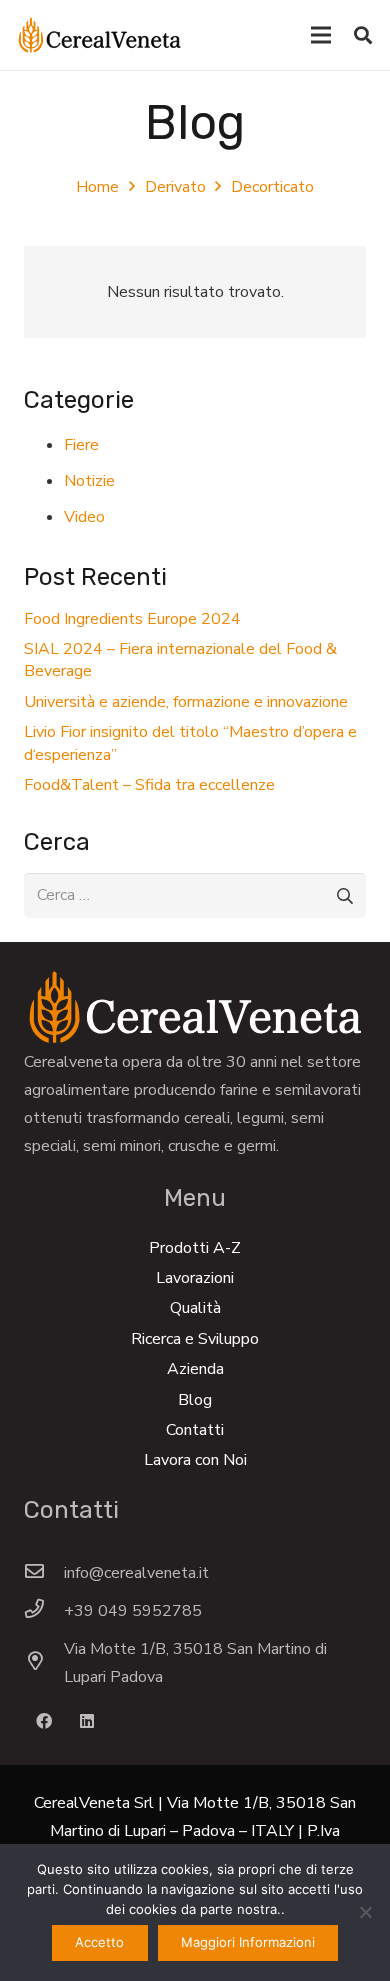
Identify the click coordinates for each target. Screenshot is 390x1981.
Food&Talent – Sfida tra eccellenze (149, 785)
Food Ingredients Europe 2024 (132, 619)
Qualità (195, 1308)
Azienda (195, 1369)
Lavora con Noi (195, 1460)
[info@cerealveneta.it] (44, 1573)
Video (84, 517)
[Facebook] (44, 1721)
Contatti (195, 1430)
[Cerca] (363, 35)
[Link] (99, 35)
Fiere (81, 445)
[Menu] (321, 35)
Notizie (89, 481)
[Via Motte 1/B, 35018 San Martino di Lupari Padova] (44, 1663)
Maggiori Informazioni (248, 1942)
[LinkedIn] (87, 1721)
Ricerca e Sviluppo (195, 1339)
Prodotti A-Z (195, 1248)
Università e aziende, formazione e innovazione (186, 702)
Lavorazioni (195, 1278)
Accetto (99, 1942)
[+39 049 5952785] (44, 1611)
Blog (195, 1400)
